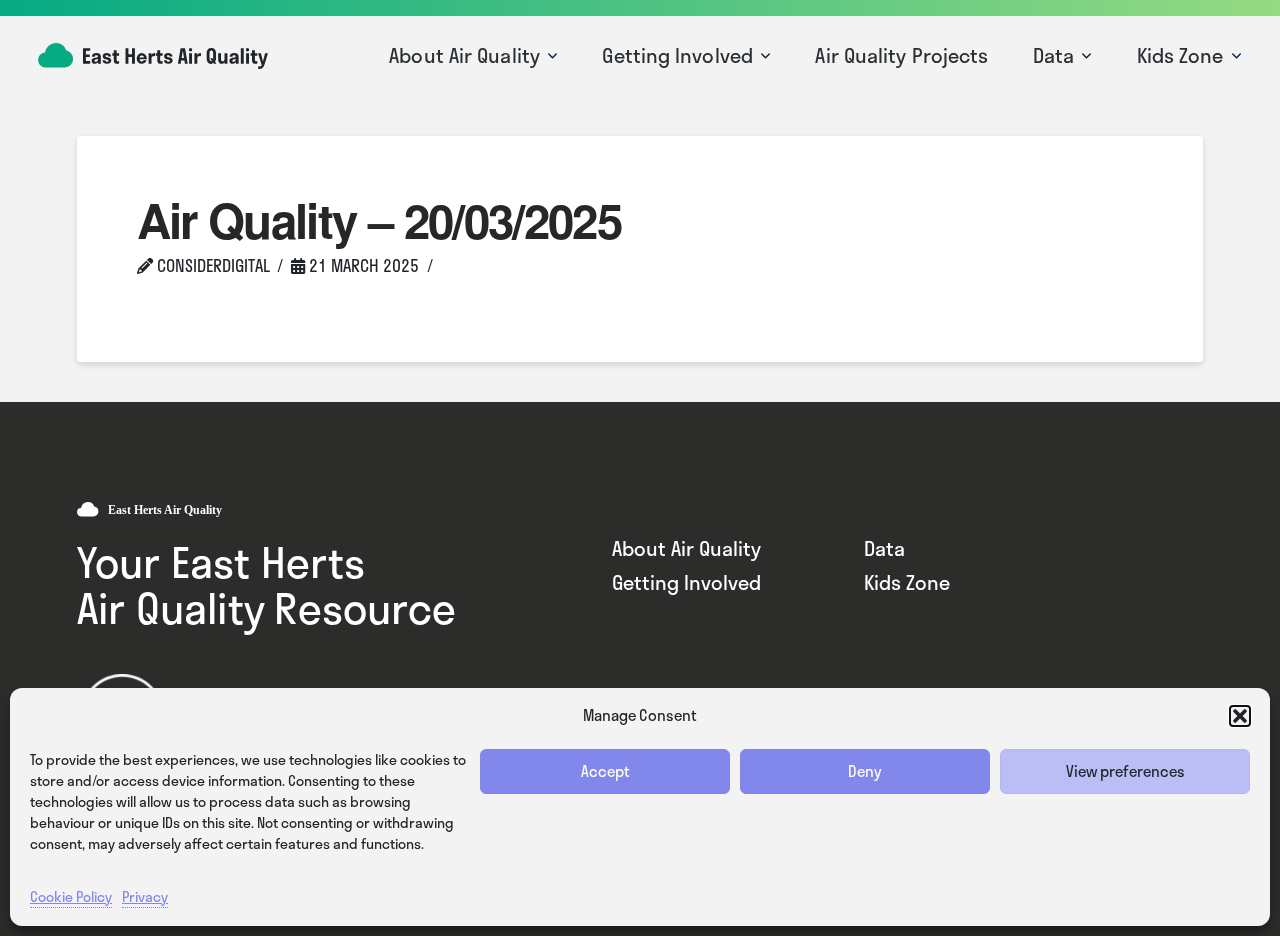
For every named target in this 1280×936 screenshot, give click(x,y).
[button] (1240, 716)
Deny (865, 771)
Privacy (145, 896)
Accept (605, 771)
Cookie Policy (71, 896)
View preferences (1125, 771)
